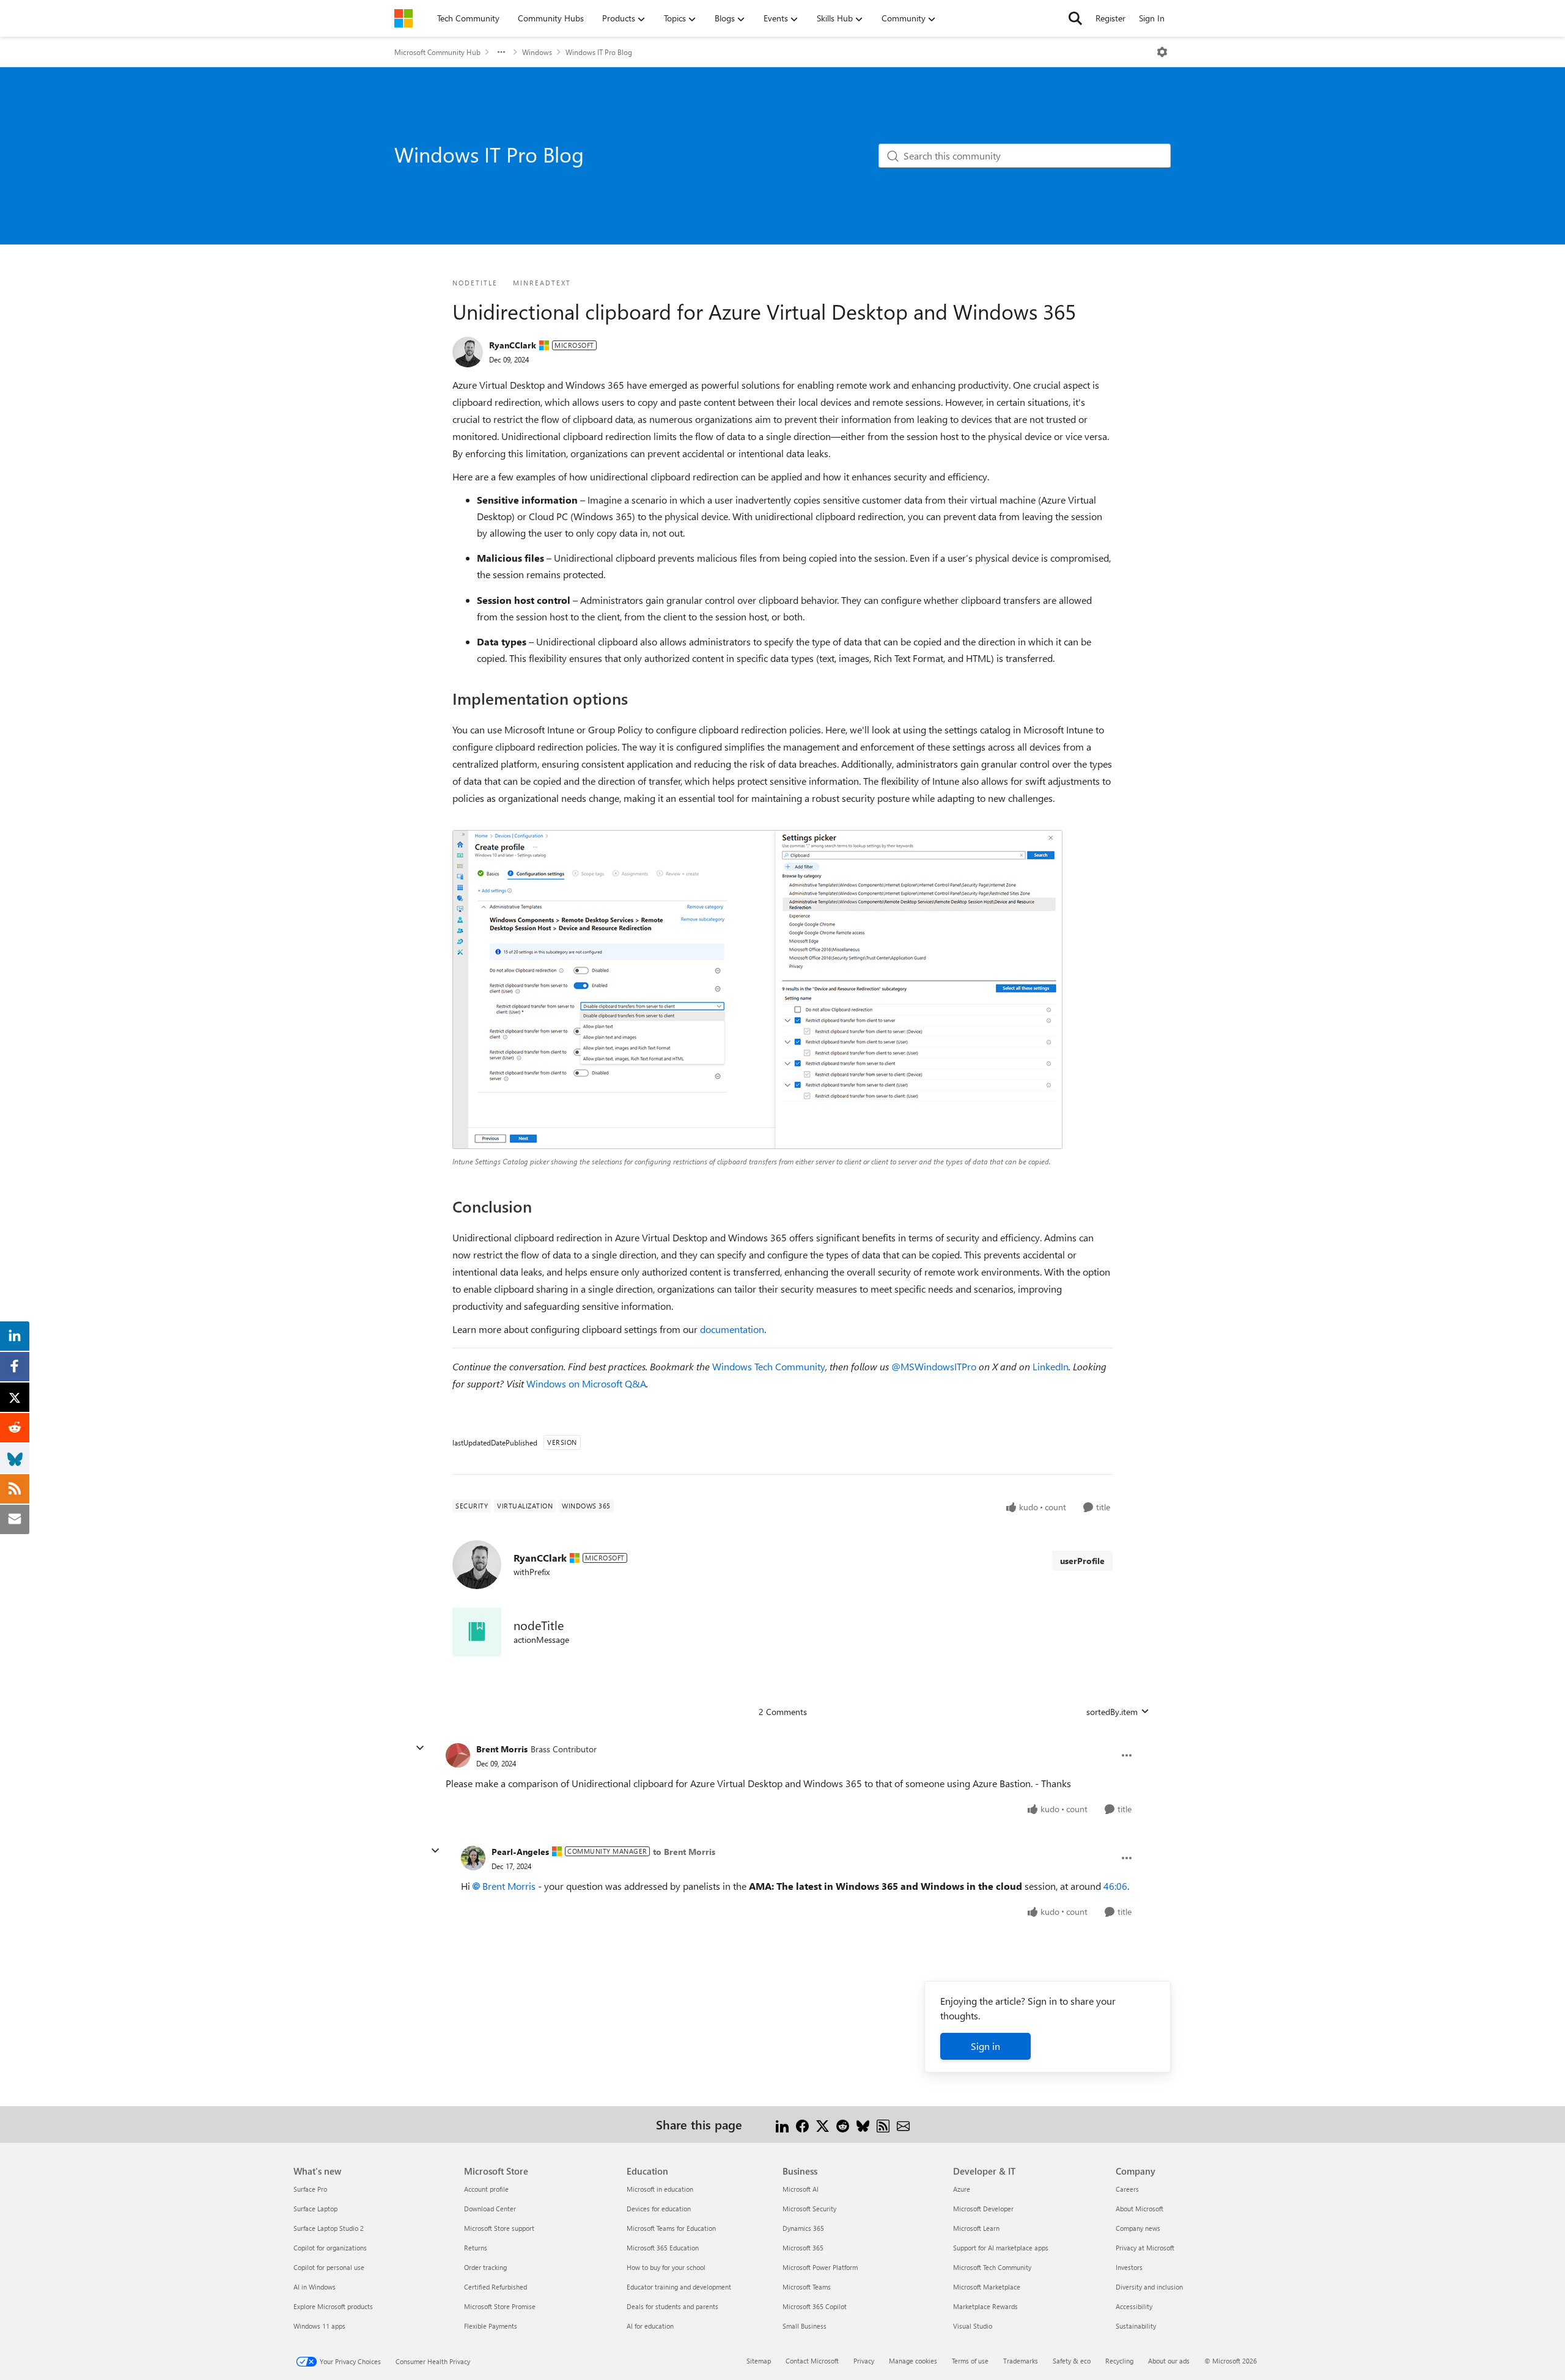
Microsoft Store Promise (500, 2306)
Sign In (1152, 18)
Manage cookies (913, 2361)
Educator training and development (679, 2287)
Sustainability (1136, 2326)
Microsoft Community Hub (437, 52)
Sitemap (759, 2361)
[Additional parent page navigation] (501, 52)
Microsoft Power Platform (820, 2267)
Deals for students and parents (672, 2306)
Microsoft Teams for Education (671, 2228)
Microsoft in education (660, 2189)
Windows (537, 52)
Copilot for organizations (330, 2248)
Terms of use (970, 2361)
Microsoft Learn (976, 2228)
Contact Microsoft (812, 2361)
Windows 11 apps (319, 2326)
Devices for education (659, 2209)
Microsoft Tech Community (992, 2267)
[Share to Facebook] (802, 2124)
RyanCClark (513, 345)
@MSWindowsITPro (934, 1366)
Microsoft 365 (803, 2248)
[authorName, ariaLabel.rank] (468, 352)
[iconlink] (477, 1632)
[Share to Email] (903, 2124)
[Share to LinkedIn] (782, 2124)
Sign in (985, 2046)
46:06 (1115, 1886)
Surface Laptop (315, 2209)
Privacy (864, 2361)
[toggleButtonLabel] (1162, 52)
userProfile (1082, 1561)
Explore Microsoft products (333, 2306)
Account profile (486, 2189)
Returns (476, 2248)
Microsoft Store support (499, 2228)
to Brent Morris (684, 1852)
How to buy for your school (666, 2267)
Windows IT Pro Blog (599, 52)
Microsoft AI (801, 2189)
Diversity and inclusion (1149, 2287)
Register (1110, 18)
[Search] (1075, 18)
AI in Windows (315, 2287)
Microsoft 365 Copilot (815, 2306)
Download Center (490, 2209)
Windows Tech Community (769, 1366)
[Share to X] (823, 2124)
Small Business (805, 2326)
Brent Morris (502, 1749)
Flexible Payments (491, 2326)
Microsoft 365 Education (663, 2248)
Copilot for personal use (329, 2267)
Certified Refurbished (495, 2287)
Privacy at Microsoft (1145, 2248)
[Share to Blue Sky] (863, 2124)
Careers (1127, 2189)
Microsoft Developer (983, 2209)
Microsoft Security (809, 2209)
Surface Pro (310, 2189)
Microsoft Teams (807, 2287)
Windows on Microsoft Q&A (586, 1383)
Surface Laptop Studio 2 (329, 2228)
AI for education (650, 2326)
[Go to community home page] (403, 18)
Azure (962, 2189)
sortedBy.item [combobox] (1112, 1712)
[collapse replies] (420, 1748)
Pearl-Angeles (520, 1852)
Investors (1129, 2267)
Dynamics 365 (803, 2228)
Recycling (1119, 2361)
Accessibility (1134, 2306)
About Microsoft (1140, 2209)
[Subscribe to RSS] (883, 2124)
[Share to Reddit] (843, 2124)
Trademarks (1021, 2361)
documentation (732, 1329)
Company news (1138, 2228)
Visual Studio (973, 2326)
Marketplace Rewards (985, 2306)
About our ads (1169, 2361)
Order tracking (485, 2267)
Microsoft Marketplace (987, 2287)
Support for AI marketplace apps (1001, 2248)
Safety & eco (1072, 2361)
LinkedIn (1051, 1366)
